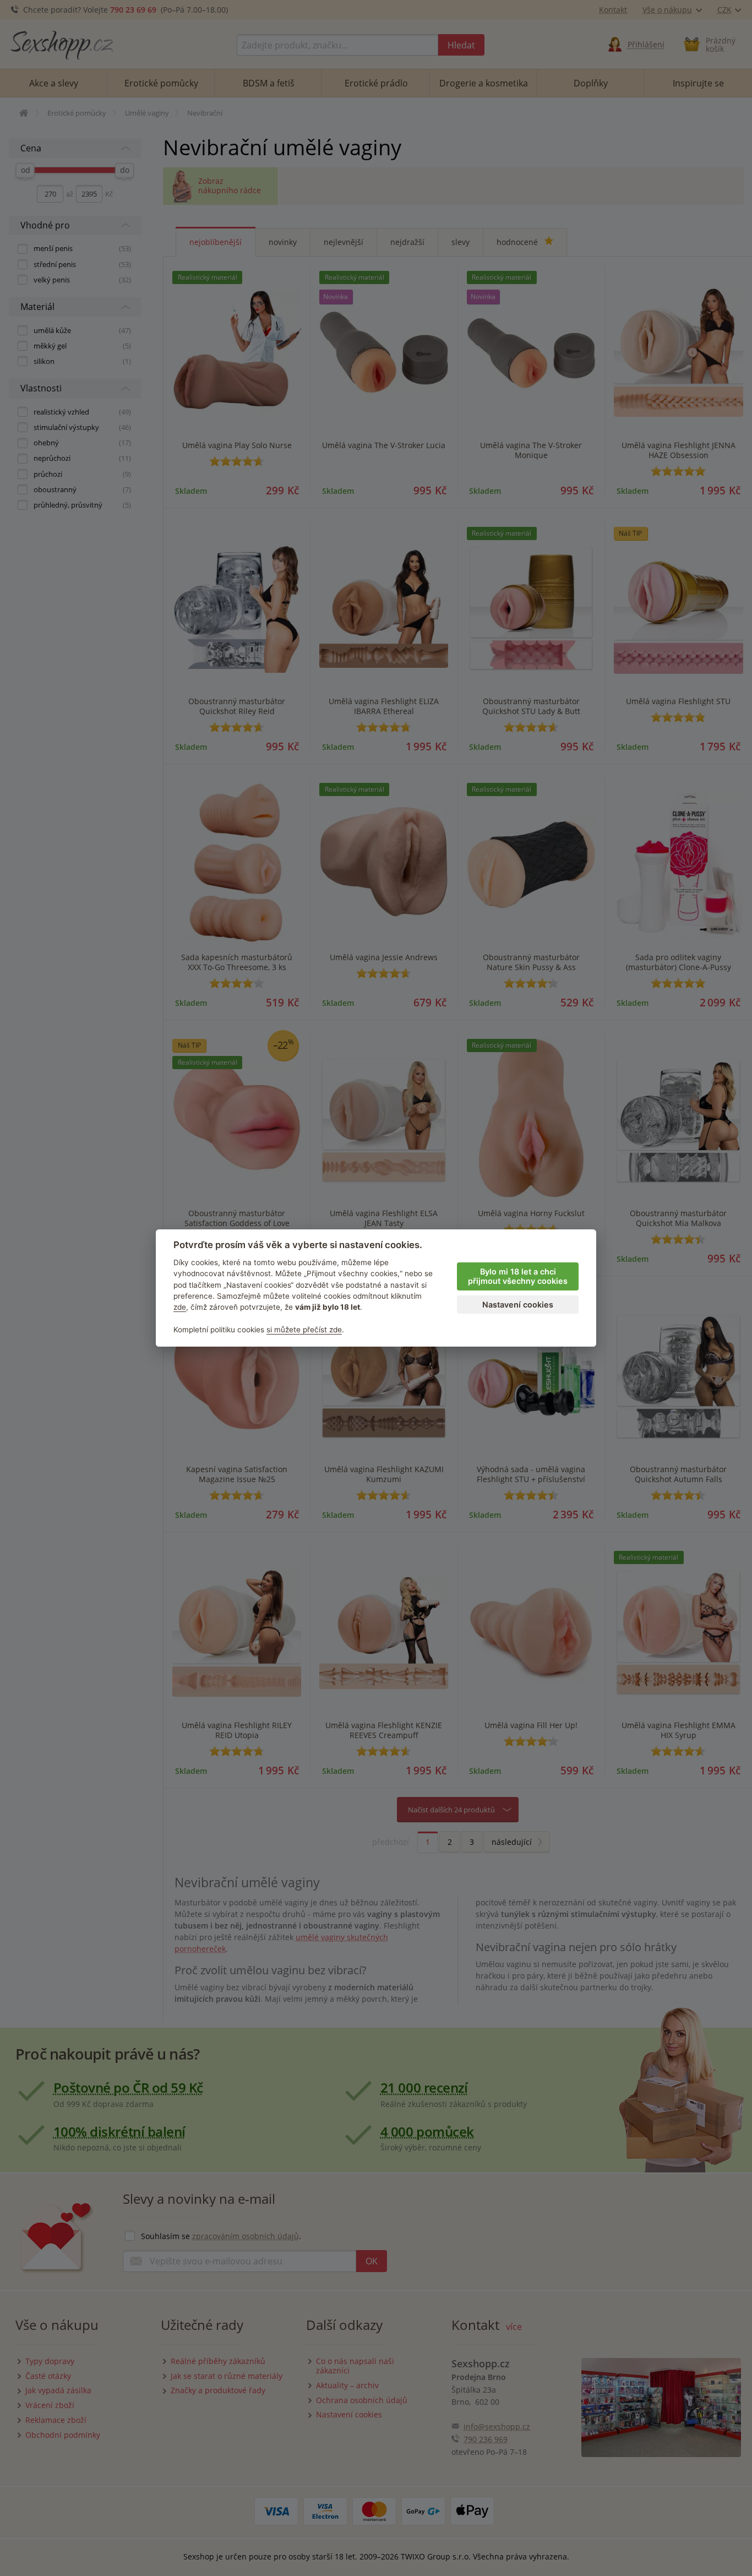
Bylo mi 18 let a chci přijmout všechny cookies (518, 1276)
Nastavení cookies (518, 1305)
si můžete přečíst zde (304, 1330)
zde (180, 1307)
